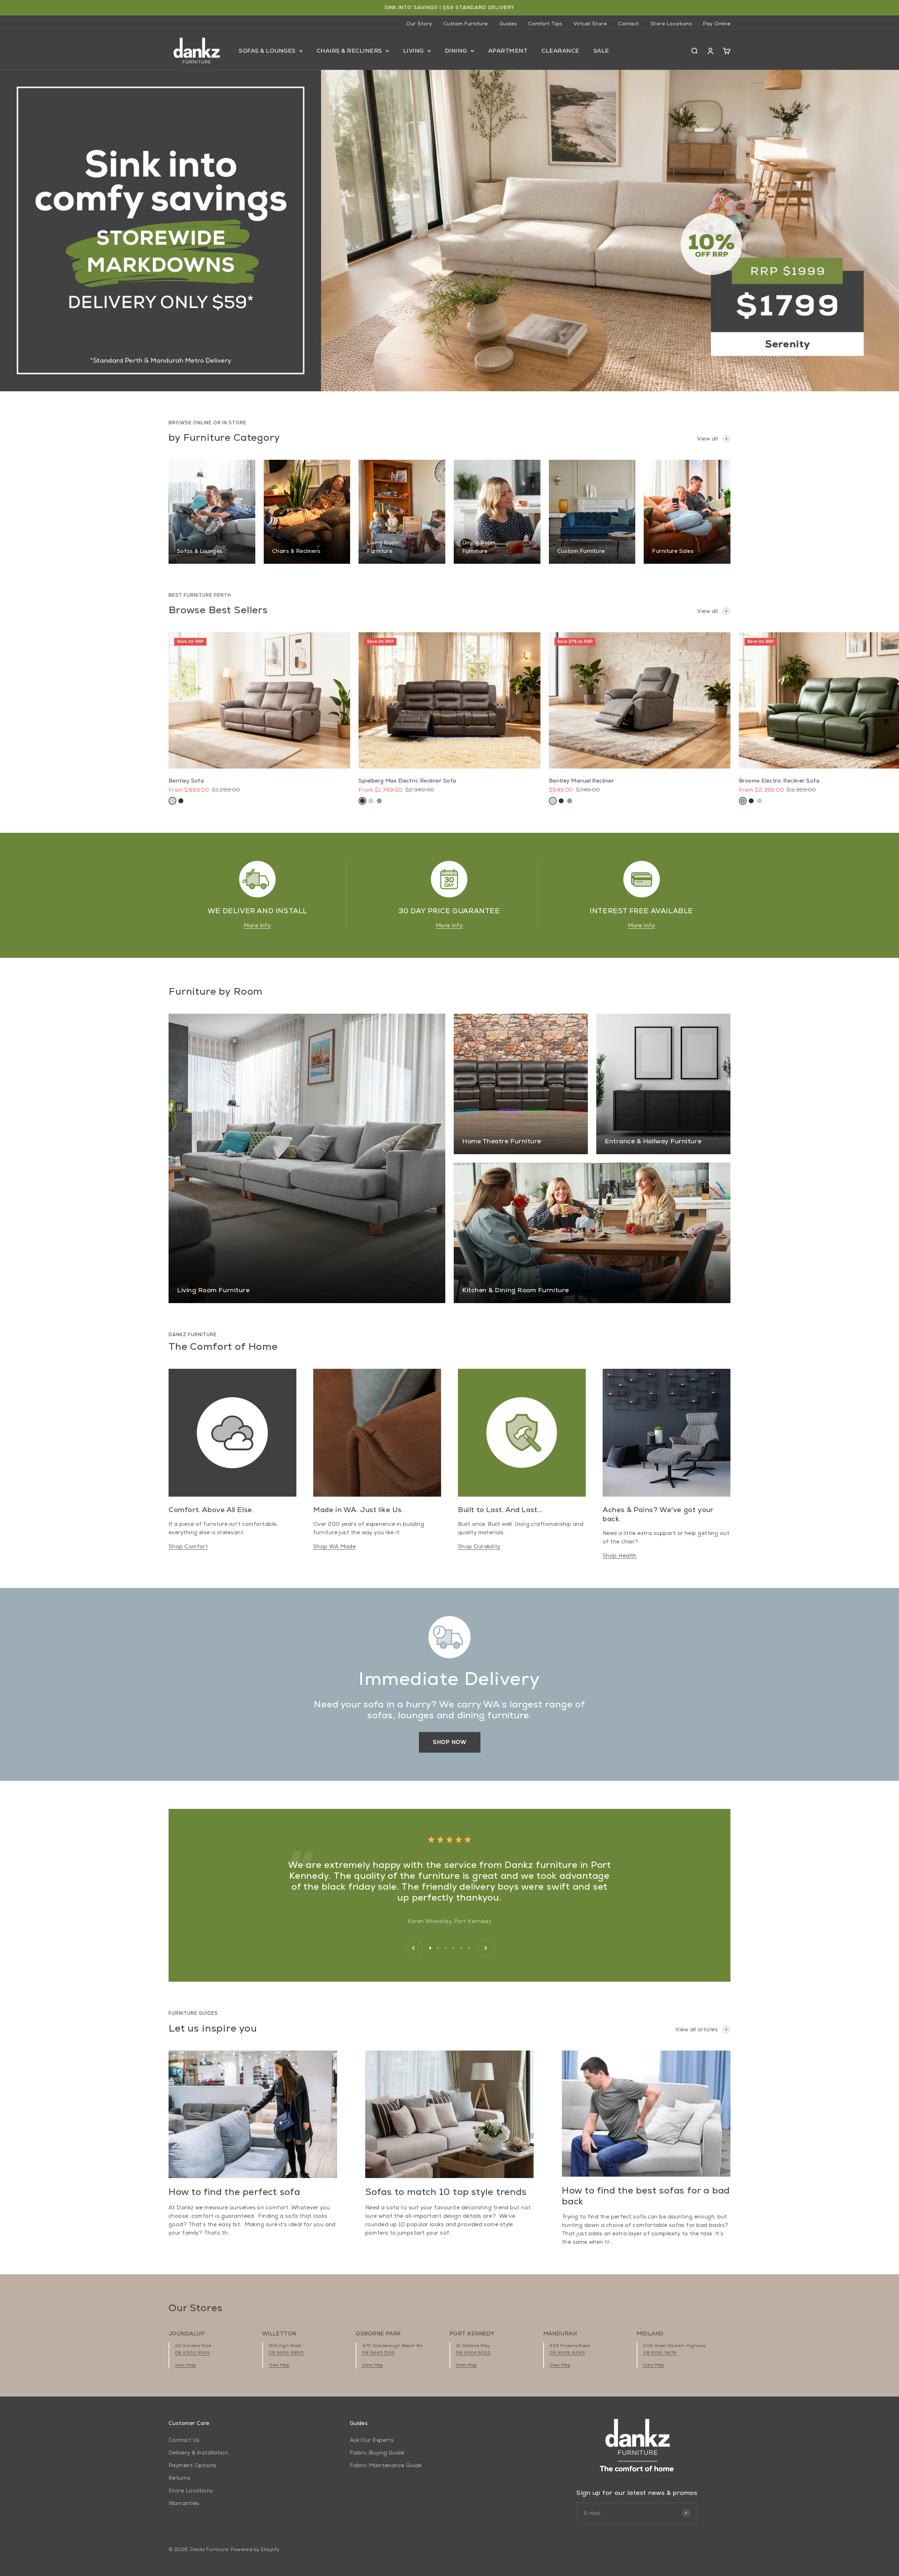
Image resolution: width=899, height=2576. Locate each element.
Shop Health (620, 1555)
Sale (601, 51)
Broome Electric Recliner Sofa (779, 781)
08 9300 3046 (192, 2353)
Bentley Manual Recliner (581, 781)
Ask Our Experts (372, 2440)
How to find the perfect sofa (234, 2192)
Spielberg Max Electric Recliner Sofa (407, 781)
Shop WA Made (334, 1546)
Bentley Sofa (186, 781)
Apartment (508, 51)
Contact (629, 24)
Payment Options (193, 2465)
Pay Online (717, 24)
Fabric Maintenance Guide (386, 2465)
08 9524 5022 (473, 2353)
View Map (185, 2365)
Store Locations (671, 24)
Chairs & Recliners (349, 51)
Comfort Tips (545, 24)
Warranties (184, 2503)
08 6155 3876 (660, 2353)
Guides (508, 24)
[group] (449, 231)
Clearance (560, 51)
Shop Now (450, 1742)
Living (414, 51)
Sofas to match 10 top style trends (446, 2192)
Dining (456, 51)
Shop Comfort (188, 1546)
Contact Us (184, 2440)
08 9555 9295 (567, 2353)
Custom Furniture (466, 24)
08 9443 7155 (378, 2353)
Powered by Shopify (255, 2549)
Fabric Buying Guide (377, 2453)
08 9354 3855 (286, 2353)
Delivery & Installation (198, 2453)
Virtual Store (590, 24)
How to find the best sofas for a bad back (646, 2196)
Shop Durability (479, 1546)
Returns (179, 2478)
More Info (257, 925)
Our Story (419, 24)
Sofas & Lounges (267, 51)
